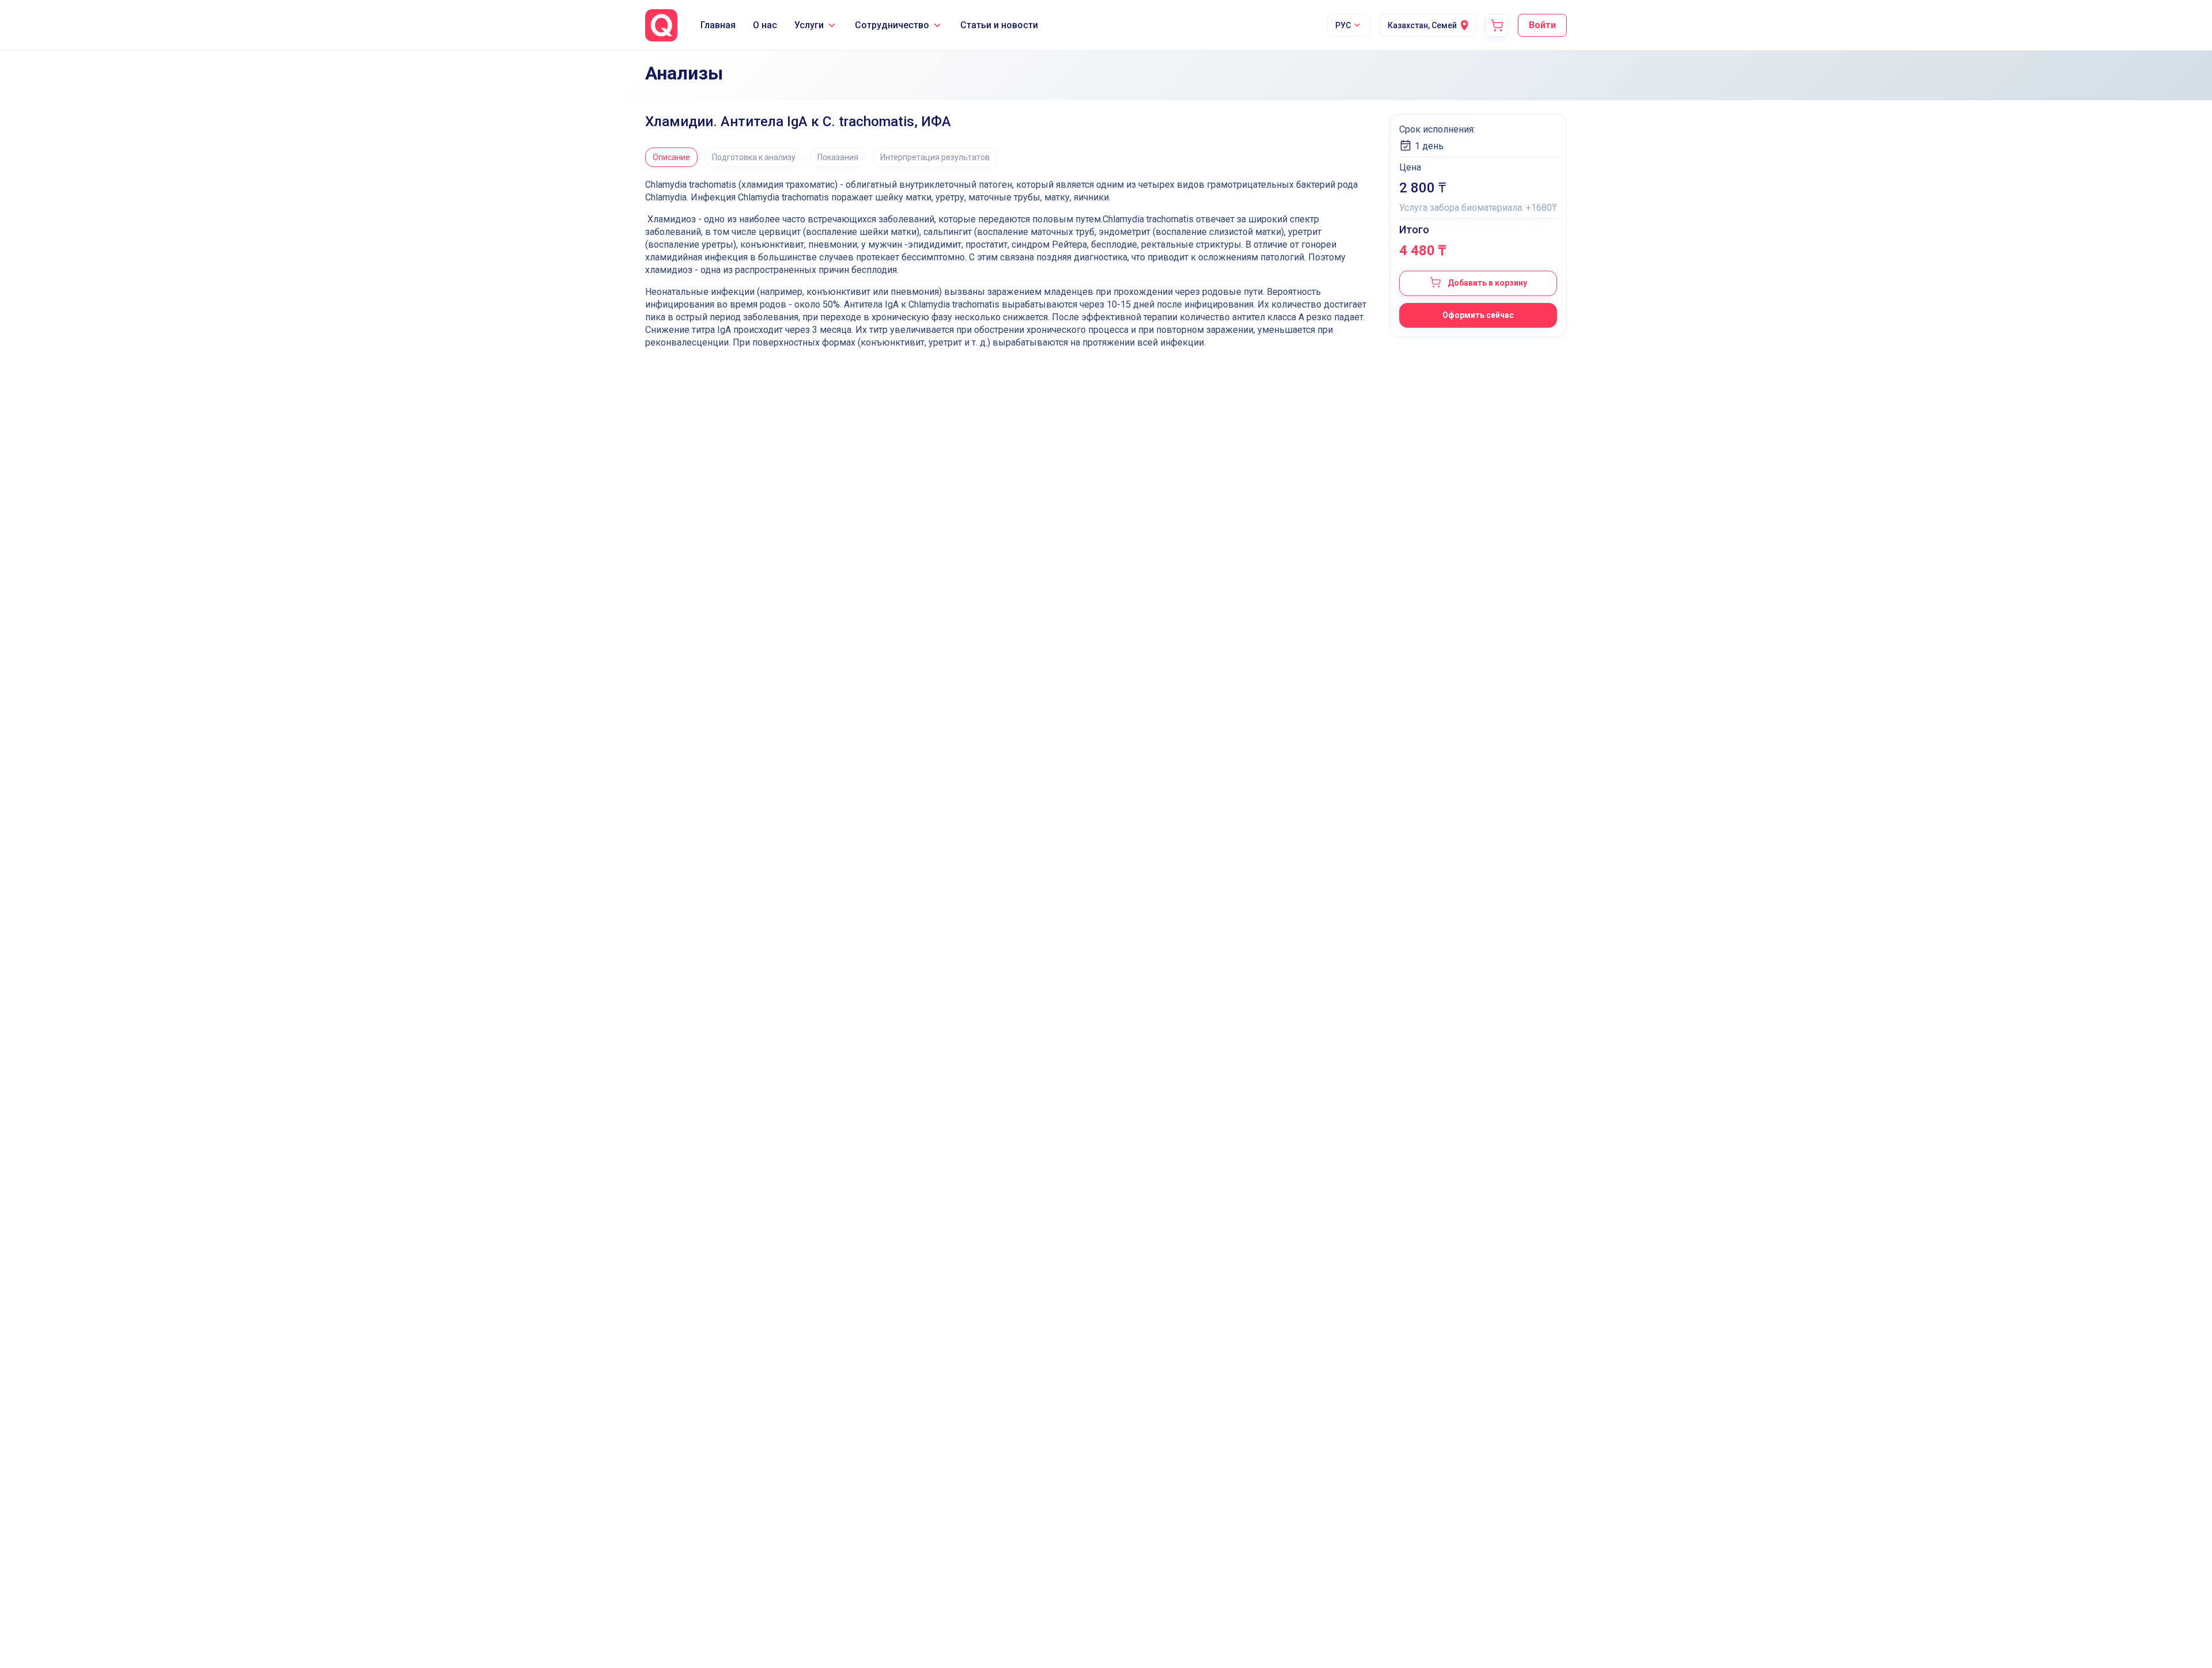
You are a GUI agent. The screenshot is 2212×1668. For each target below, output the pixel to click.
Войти (1542, 25)
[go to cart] (1497, 25)
